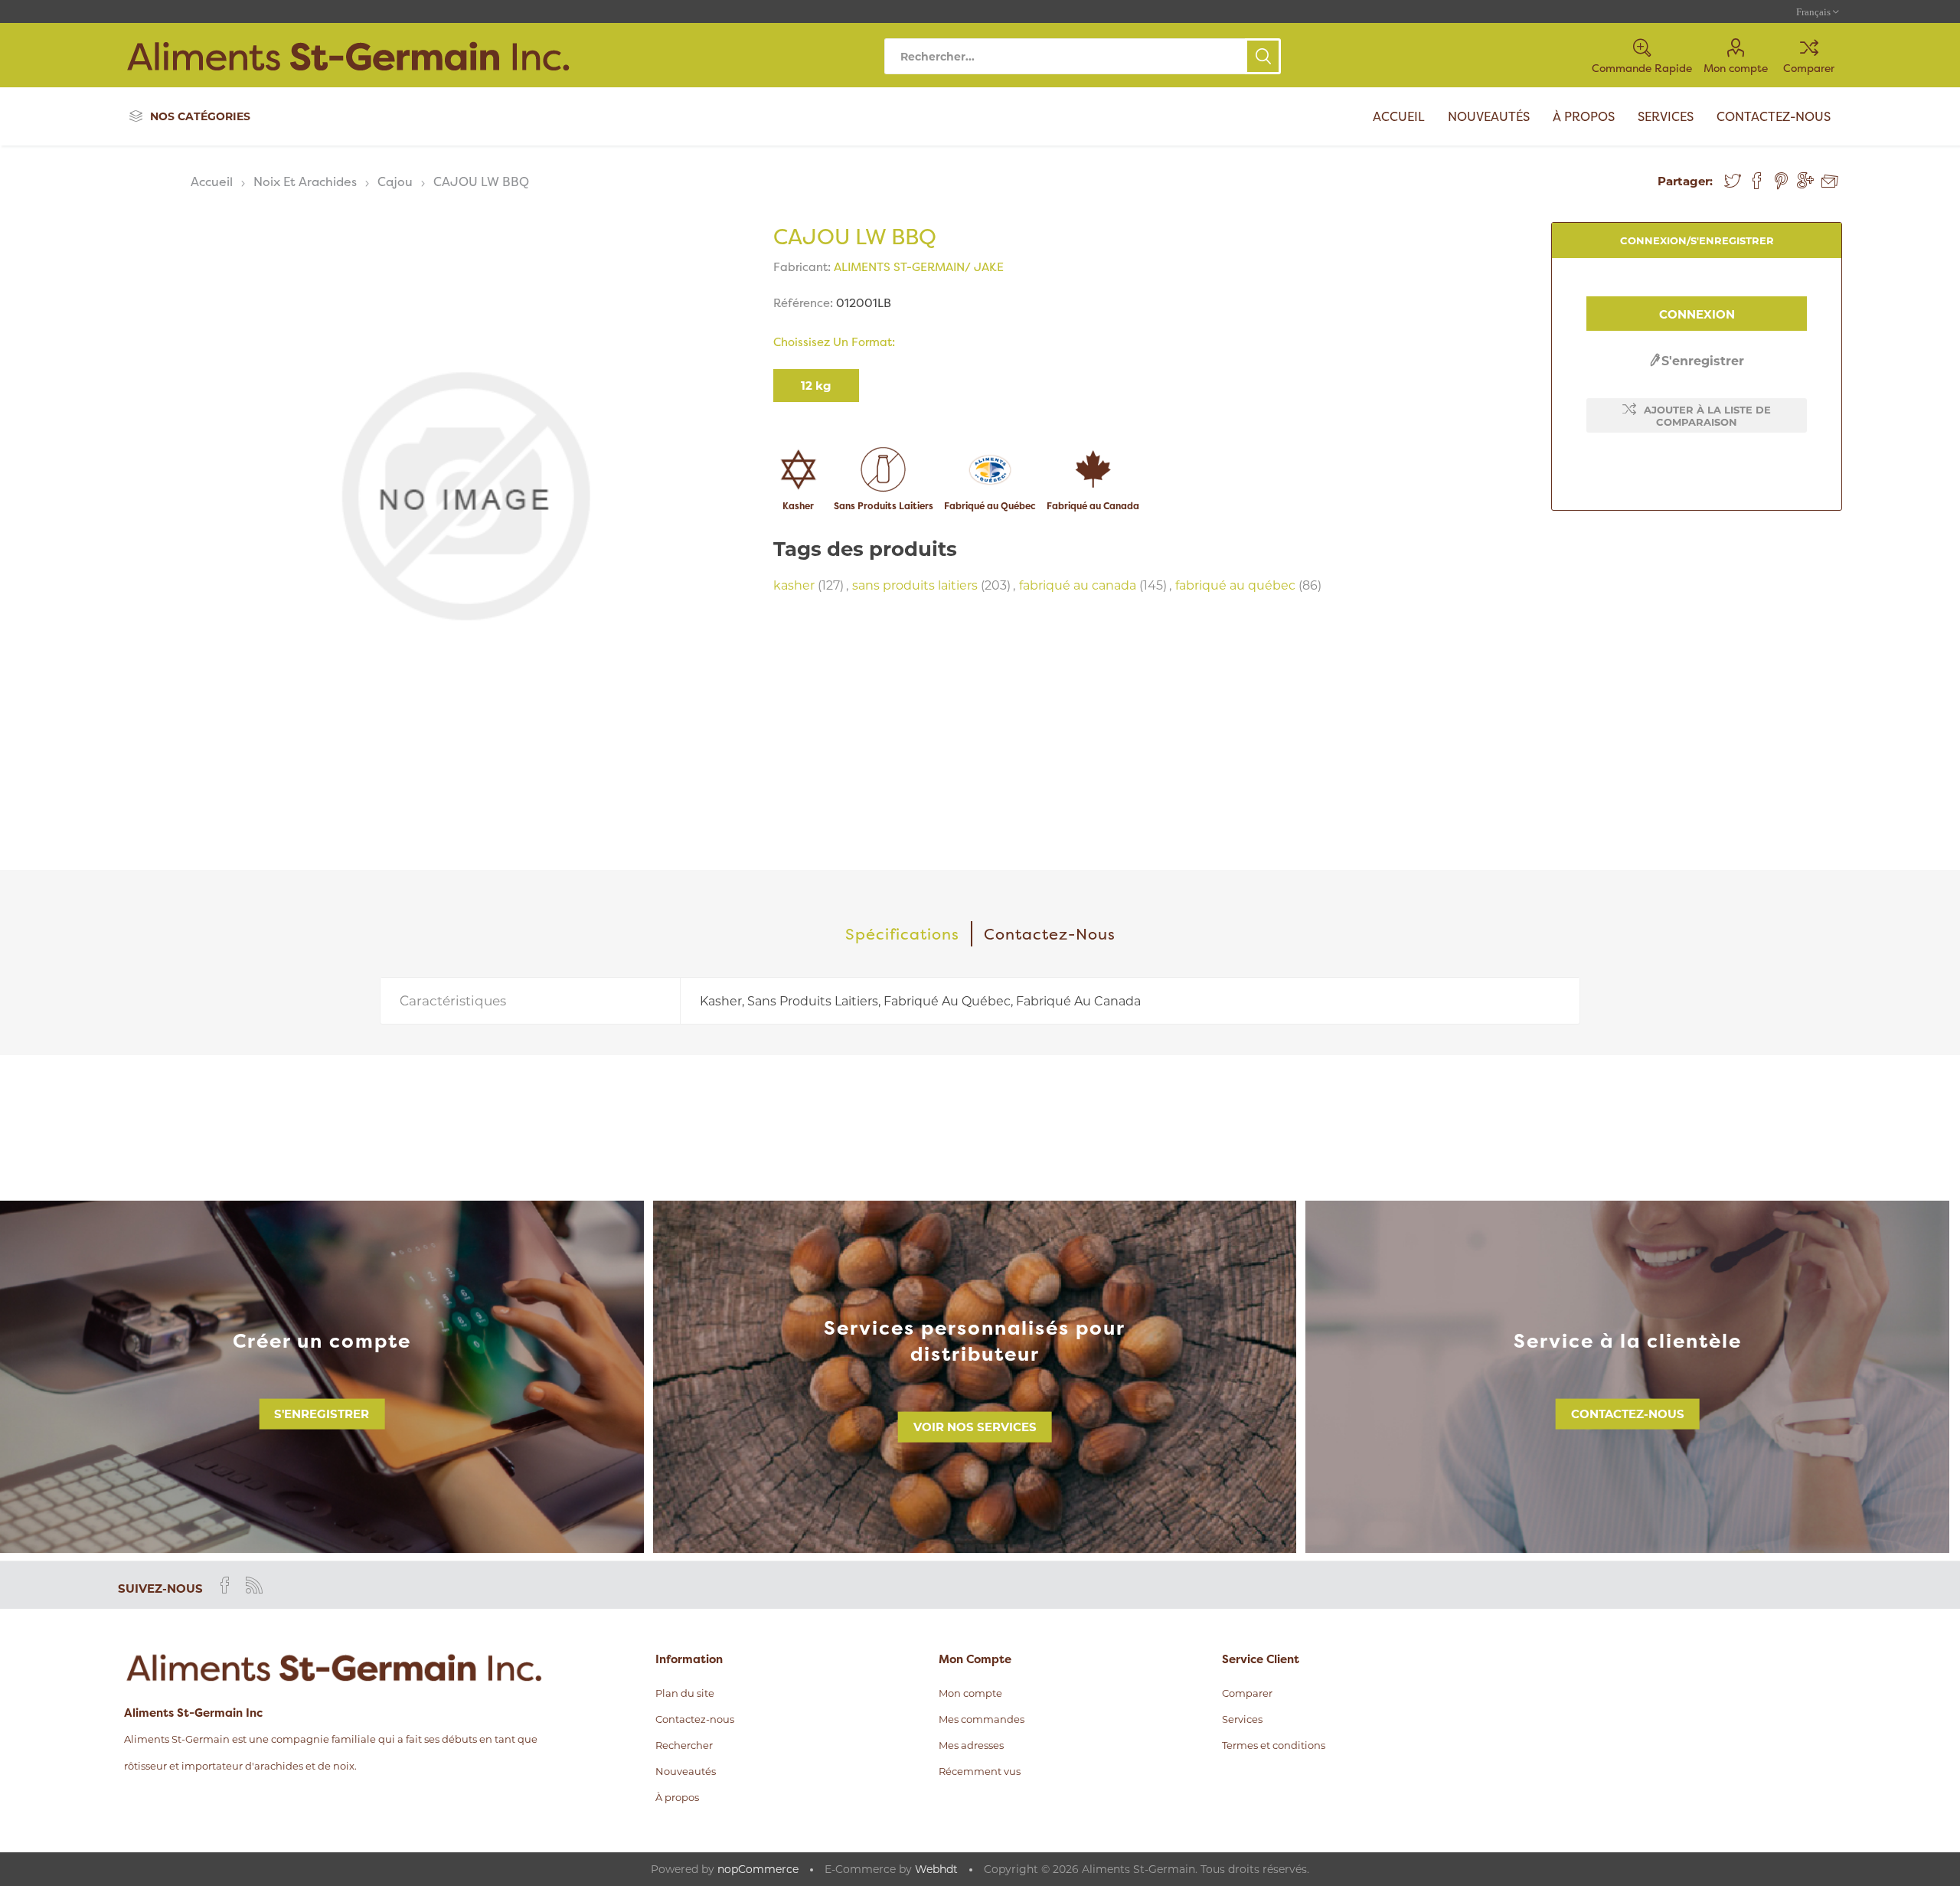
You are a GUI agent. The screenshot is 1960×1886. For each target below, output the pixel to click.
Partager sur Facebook (1757, 181)
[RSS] (254, 1585)
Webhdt (936, 1869)
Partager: (1685, 181)
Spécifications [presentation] (902, 934)
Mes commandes (982, 1719)
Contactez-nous (1628, 1414)
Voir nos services (975, 1427)
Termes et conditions (1274, 1745)
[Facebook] (225, 1585)
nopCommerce (758, 1869)
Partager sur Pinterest (1781, 181)
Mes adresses (971, 1745)
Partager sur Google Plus (1805, 181)
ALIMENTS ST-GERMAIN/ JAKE (919, 267)
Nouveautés (686, 1771)
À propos (677, 1797)
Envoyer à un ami (1830, 181)
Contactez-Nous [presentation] (1050, 934)
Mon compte (1736, 68)
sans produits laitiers (915, 585)
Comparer (1809, 68)
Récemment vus (980, 1771)
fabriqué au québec (1235, 585)
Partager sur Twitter (1733, 181)
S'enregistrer (1703, 361)
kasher (794, 585)
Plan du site (685, 1693)
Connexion (1697, 314)
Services (1242, 1719)
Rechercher (1263, 56)
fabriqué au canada (1078, 585)
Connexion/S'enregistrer (1697, 240)
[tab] (903, 934)
